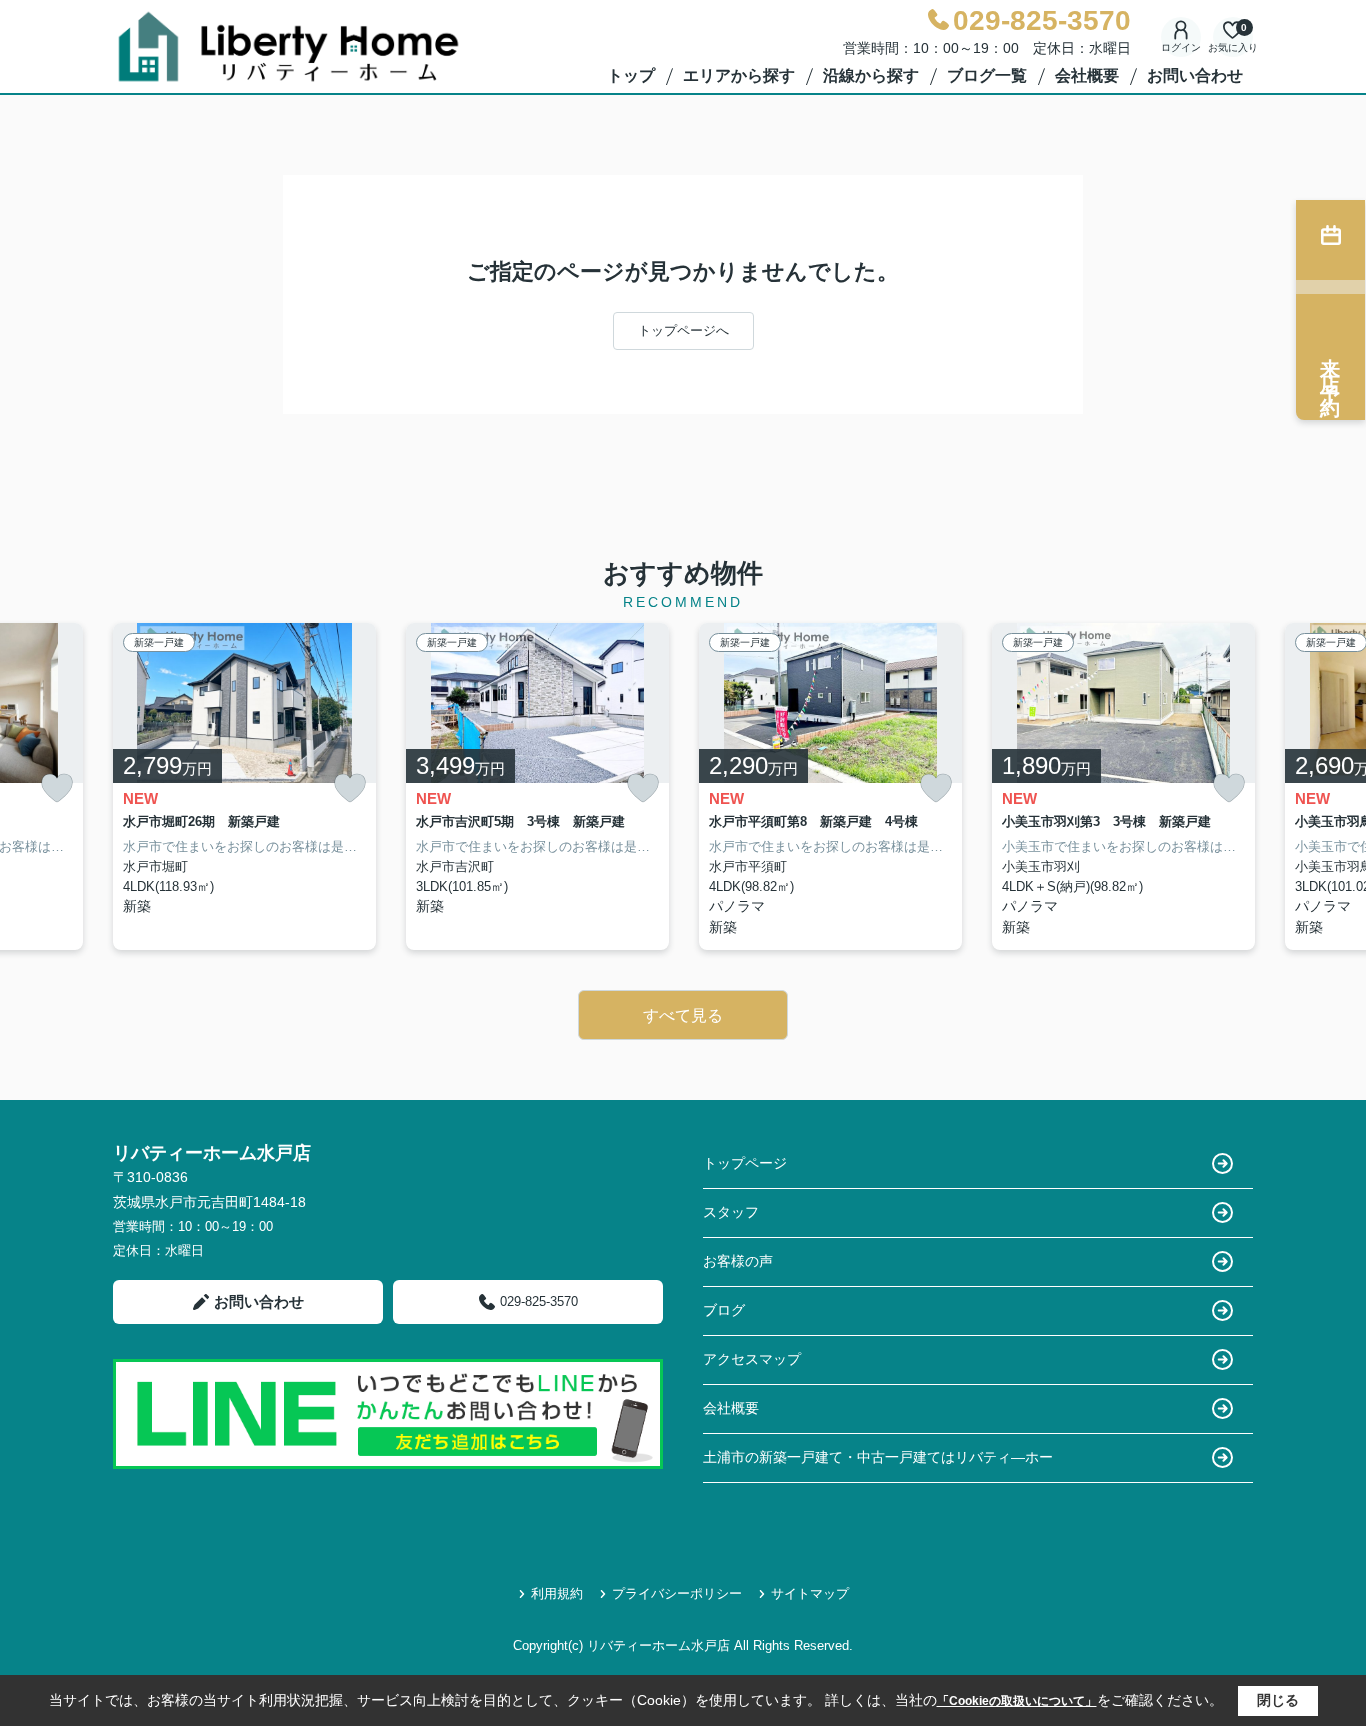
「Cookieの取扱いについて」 (1017, 1701)
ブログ (724, 1310)
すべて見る (683, 1015)
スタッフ (731, 1212)
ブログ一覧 (987, 75)
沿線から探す (871, 75)
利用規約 (557, 1593)
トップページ (745, 1163)
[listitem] (244, 787)
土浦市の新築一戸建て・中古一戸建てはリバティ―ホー (878, 1457)
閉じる (1278, 1700)
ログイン (1181, 47)
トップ (631, 75)
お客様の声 (738, 1261)
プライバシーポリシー (677, 1593)
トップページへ (683, 330)
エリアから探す (739, 75)
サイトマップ (810, 1593)
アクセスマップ (752, 1359)
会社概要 (1087, 75)
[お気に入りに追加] (57, 788)
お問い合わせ (1195, 75)
